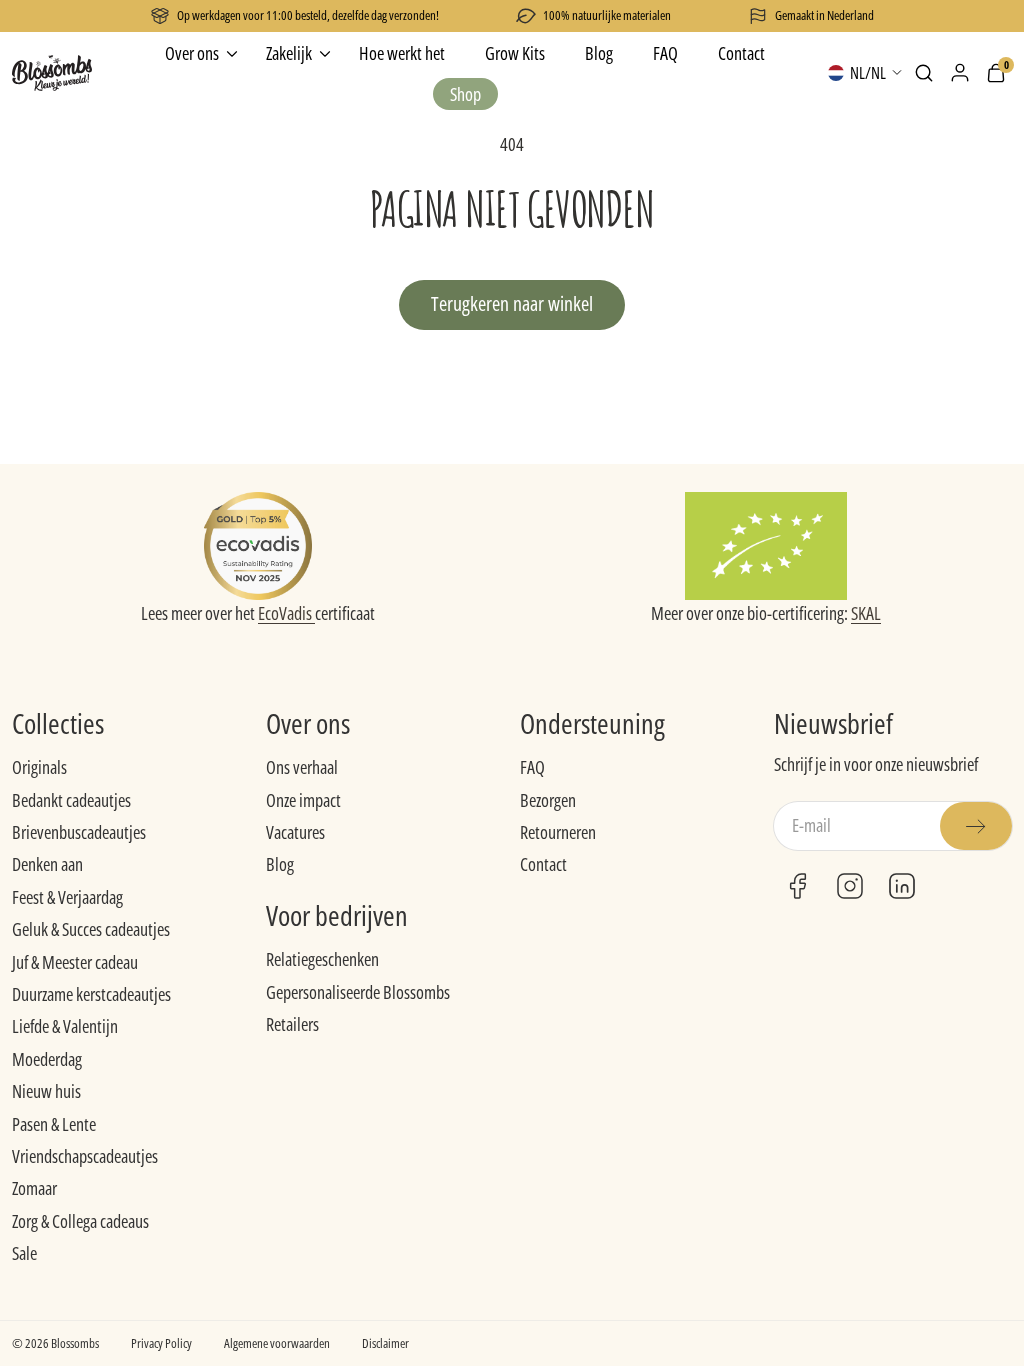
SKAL (866, 613)
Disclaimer (385, 1343)
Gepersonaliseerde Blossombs (358, 992)
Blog (280, 864)
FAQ (532, 767)
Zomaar (34, 1188)
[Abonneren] (976, 826)
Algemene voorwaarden (277, 1343)
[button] (924, 73)
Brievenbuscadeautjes (79, 832)
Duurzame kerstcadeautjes (91, 994)
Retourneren (558, 832)
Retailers (292, 1024)
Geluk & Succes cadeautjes (91, 929)
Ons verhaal (302, 767)
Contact (543, 864)
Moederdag (47, 1059)
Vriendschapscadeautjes (85, 1156)
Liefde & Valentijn (65, 1026)
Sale (24, 1253)
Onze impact (303, 800)
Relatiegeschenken (322, 959)
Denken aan (47, 864)
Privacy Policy (161, 1343)
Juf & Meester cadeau (75, 962)
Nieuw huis (46, 1091)
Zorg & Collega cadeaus (80, 1221)
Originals (39, 767)
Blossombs (75, 1343)
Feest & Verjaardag (67, 897)
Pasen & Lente (54, 1124)
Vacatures (295, 832)
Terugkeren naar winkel (512, 303)
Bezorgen (548, 800)
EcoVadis (286, 613)
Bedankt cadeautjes (71, 800)
